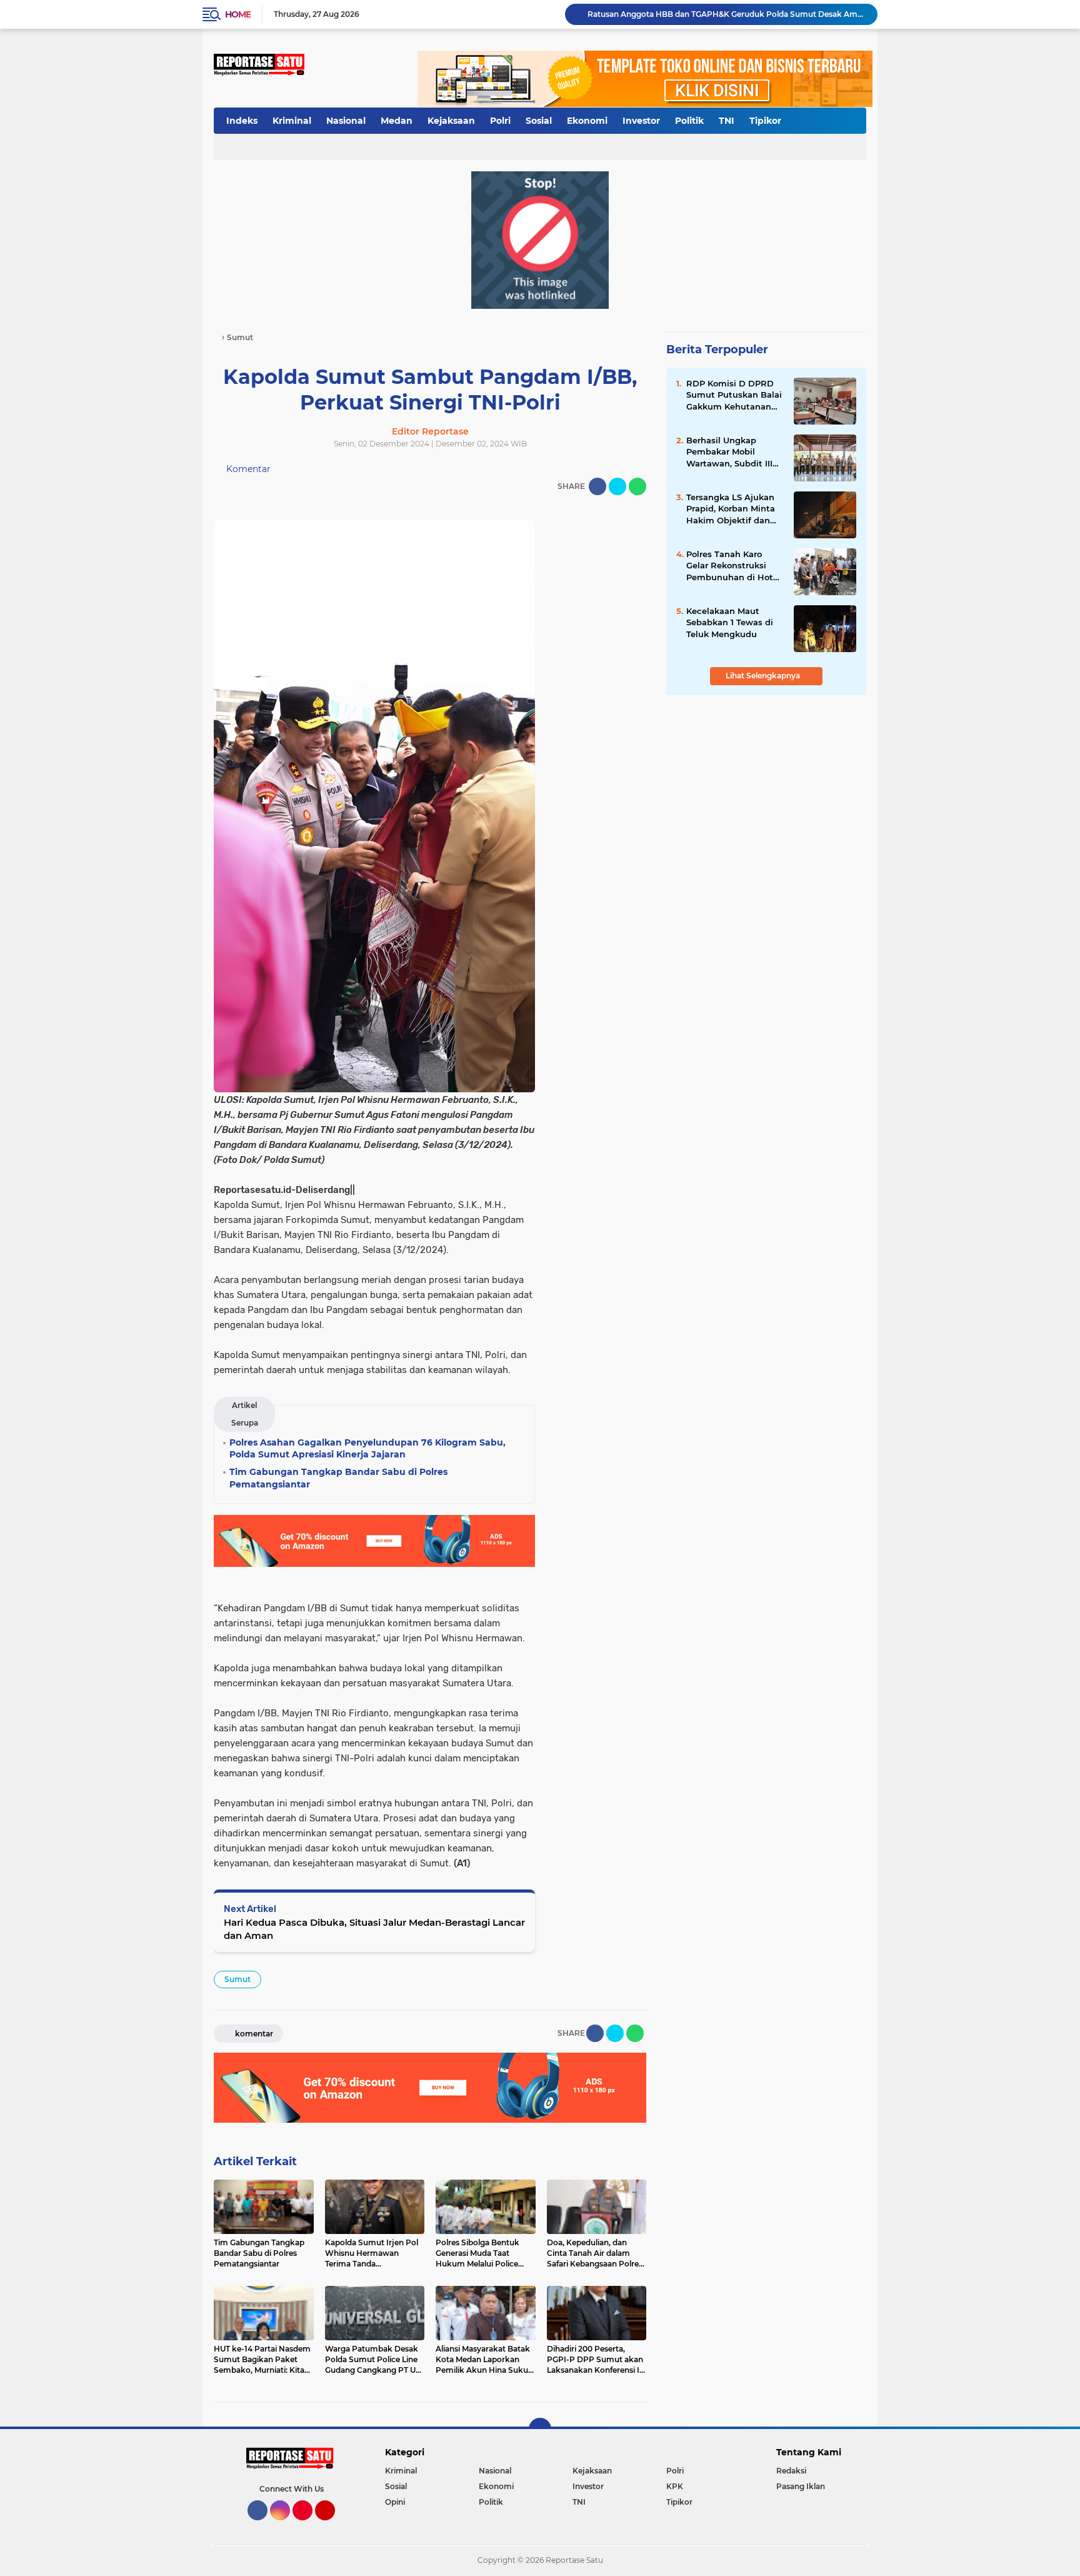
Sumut (237, 1979)
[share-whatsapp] (637, 486)
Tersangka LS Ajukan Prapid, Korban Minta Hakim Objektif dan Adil (731, 509)
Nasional (346, 121)
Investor (641, 121)
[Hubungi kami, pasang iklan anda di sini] (540, 239)
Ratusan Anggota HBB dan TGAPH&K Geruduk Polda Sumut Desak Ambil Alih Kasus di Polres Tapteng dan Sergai (727, 14)
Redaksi (791, 2471)
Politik (689, 121)
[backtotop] (540, 2429)
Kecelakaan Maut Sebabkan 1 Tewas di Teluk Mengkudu (730, 622)
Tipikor (765, 121)
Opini (395, 2502)
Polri (500, 121)
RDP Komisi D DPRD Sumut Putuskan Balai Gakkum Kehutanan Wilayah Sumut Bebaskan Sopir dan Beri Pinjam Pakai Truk (734, 395)
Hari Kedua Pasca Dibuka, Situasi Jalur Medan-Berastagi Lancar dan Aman (374, 1929)
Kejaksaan (451, 121)
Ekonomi (587, 121)
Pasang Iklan (801, 2486)
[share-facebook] (597, 486)
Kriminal (292, 121)
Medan (397, 121)
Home (238, 14)
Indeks (242, 121)
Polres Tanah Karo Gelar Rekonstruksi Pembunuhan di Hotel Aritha (733, 566)
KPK (675, 2486)
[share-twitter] (617, 486)
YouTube (333, 2526)
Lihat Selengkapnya (764, 676)
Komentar (247, 469)
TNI (727, 121)
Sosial (539, 121)
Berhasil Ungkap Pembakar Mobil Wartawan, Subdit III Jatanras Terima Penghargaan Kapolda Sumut (733, 452)
